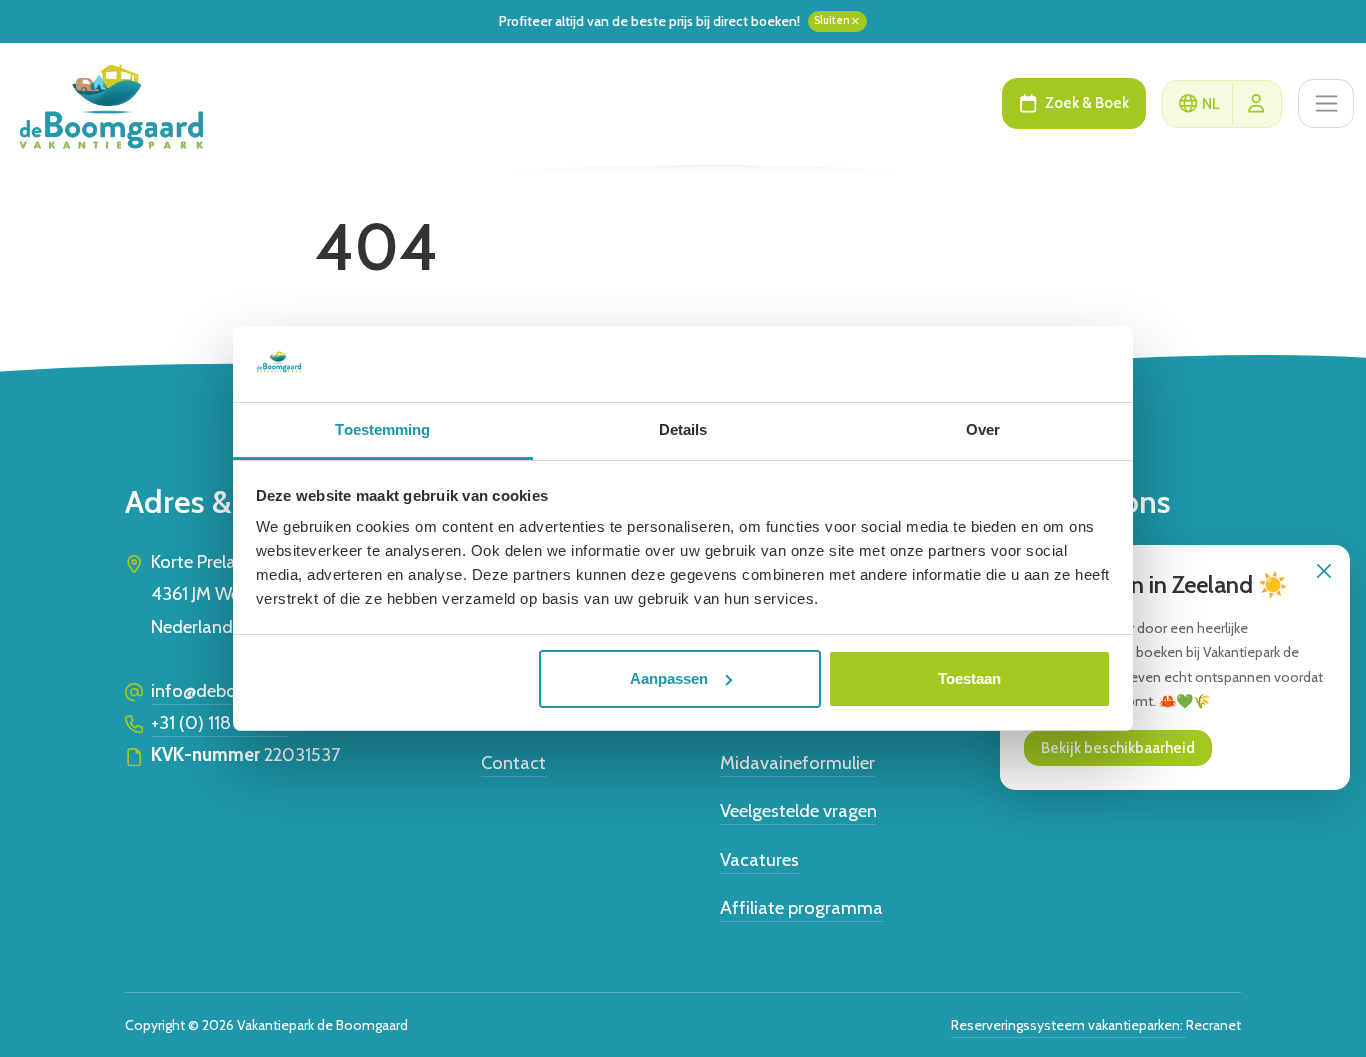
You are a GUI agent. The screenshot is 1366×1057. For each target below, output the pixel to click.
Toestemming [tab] (382, 429)
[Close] (1323, 571)
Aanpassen (669, 678)
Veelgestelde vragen (798, 810)
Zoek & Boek (1087, 103)
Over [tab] (983, 429)
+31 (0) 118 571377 (219, 722)
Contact (513, 762)
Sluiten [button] (832, 20)
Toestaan (969, 678)
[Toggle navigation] (1326, 103)
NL (1211, 104)
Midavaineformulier (797, 762)
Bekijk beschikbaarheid (1118, 748)
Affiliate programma (801, 907)
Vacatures (759, 859)
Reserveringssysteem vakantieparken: (1068, 1025)
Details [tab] (683, 429)
